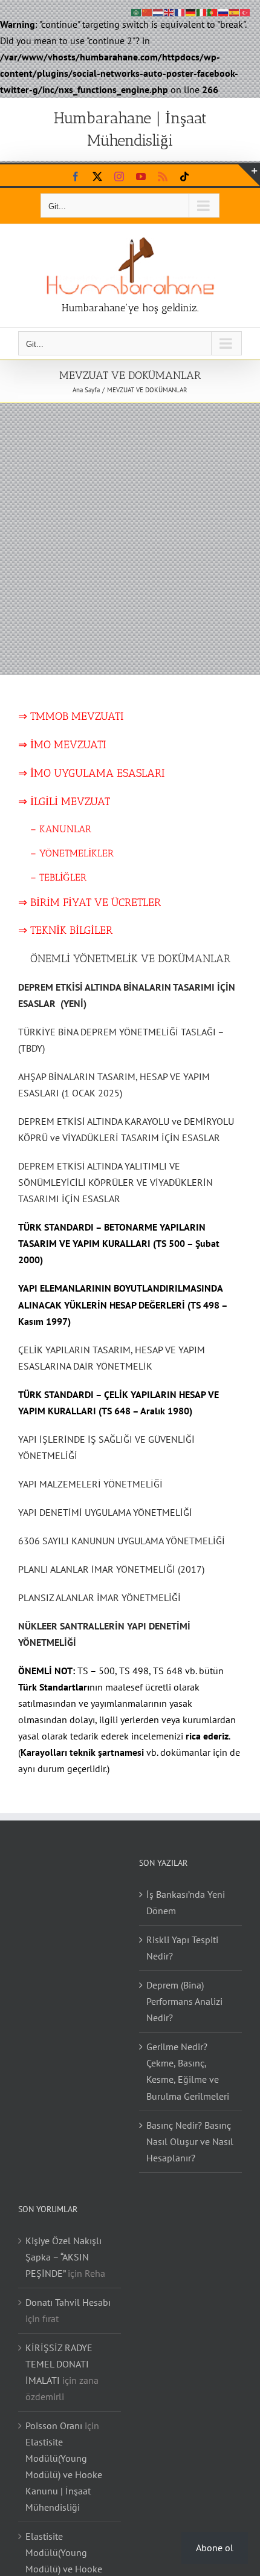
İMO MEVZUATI (68, 745)
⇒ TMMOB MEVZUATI (71, 716)
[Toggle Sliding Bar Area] (249, 175)
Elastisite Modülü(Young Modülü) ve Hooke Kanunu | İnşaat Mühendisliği (64, 2474)
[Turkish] (245, 11)
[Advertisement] (130, 539)
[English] (169, 11)
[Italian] (202, 11)
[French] (180, 11)
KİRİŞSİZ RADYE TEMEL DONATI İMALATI (59, 2364)
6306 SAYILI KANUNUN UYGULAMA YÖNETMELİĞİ (122, 1541)
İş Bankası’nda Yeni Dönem (186, 1902)
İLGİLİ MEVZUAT (70, 801)
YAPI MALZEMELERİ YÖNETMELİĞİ (90, 1484)
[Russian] (224, 11)
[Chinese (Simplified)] (148, 11)
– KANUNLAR (59, 829)
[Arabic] (137, 11)
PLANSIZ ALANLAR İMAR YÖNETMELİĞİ (99, 1597)
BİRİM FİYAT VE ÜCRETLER (96, 902)
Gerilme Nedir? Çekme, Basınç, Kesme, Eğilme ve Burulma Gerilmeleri (188, 2071)
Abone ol (215, 2548)
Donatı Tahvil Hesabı (68, 2302)
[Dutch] (158, 11)
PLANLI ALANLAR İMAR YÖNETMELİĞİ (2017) (111, 1569)
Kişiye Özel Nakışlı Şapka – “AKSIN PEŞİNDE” (63, 2257)
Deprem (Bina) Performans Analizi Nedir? (184, 2001)
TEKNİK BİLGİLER (71, 930)
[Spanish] (235, 11)
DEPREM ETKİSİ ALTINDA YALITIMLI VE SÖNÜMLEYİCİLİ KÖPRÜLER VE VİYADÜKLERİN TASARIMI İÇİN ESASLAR (115, 1182)
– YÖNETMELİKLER (72, 853)
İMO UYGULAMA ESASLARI (97, 773)
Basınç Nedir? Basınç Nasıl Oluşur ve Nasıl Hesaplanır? (190, 2141)
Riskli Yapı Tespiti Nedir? (182, 1948)
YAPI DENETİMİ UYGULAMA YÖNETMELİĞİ (105, 1512)
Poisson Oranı (54, 2426)
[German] (191, 11)
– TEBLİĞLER (58, 877)
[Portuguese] (213, 11)
